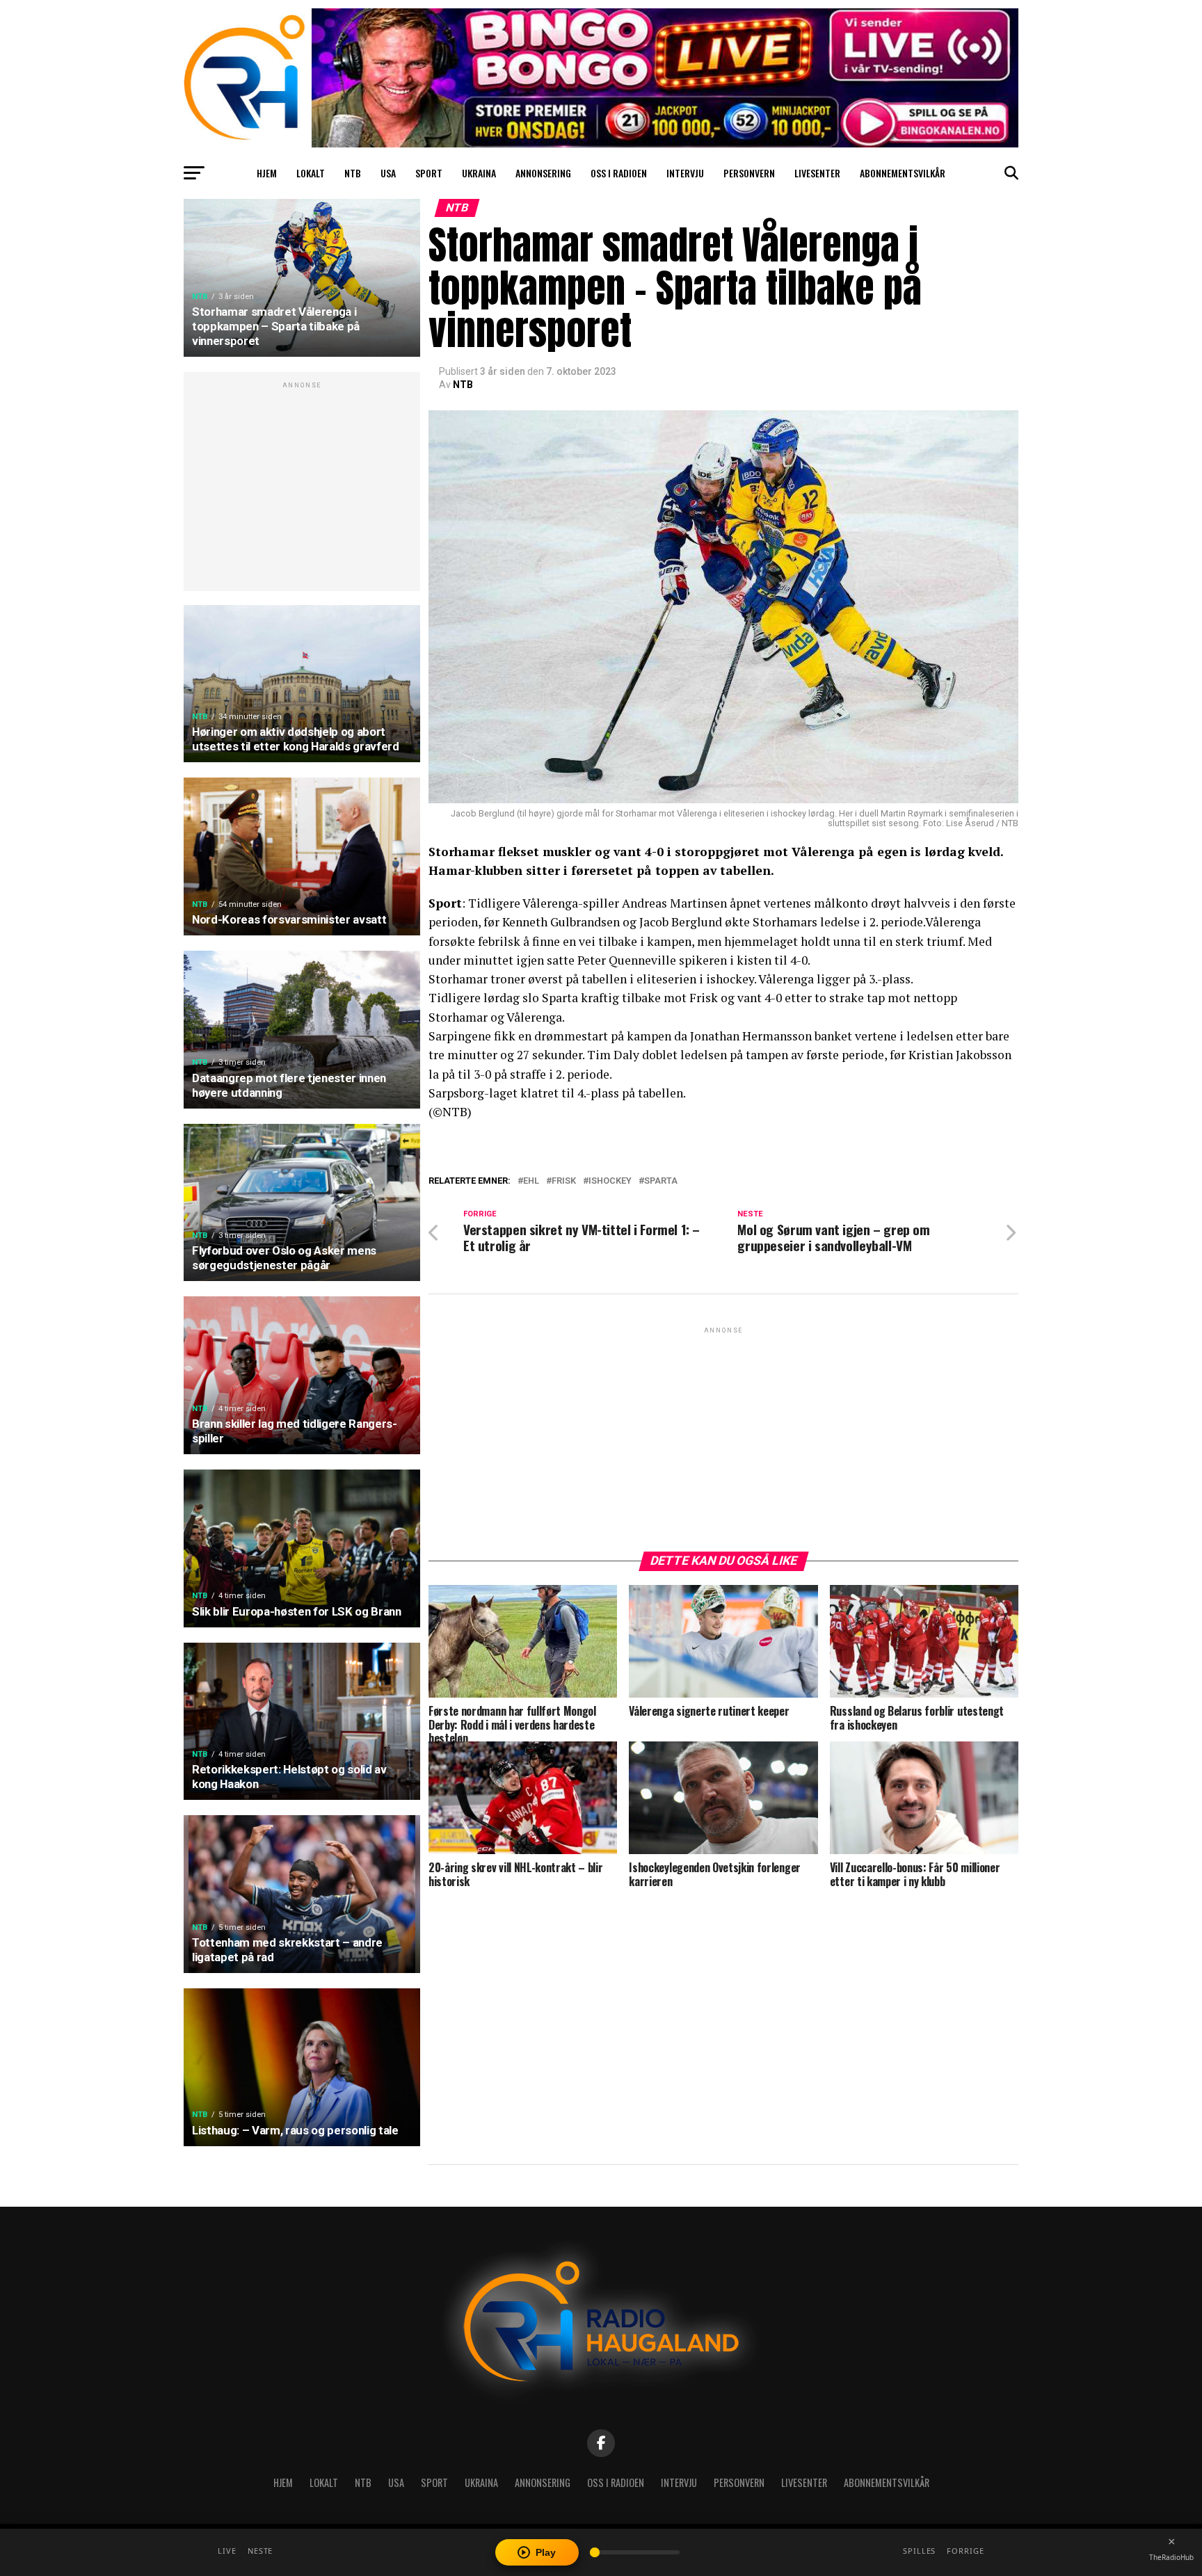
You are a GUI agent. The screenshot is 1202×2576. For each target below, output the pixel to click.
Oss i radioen (619, 173)
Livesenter (817, 173)
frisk (564, 1181)
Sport (429, 173)
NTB (353, 173)
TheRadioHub (1171, 2557)
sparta (661, 1181)
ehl (531, 1181)
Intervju (685, 173)
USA (388, 173)
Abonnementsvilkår (903, 173)
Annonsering (543, 173)
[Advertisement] (302, 489)
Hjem (267, 173)
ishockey (610, 1181)
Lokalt (311, 173)
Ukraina (479, 173)
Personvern (749, 173)
